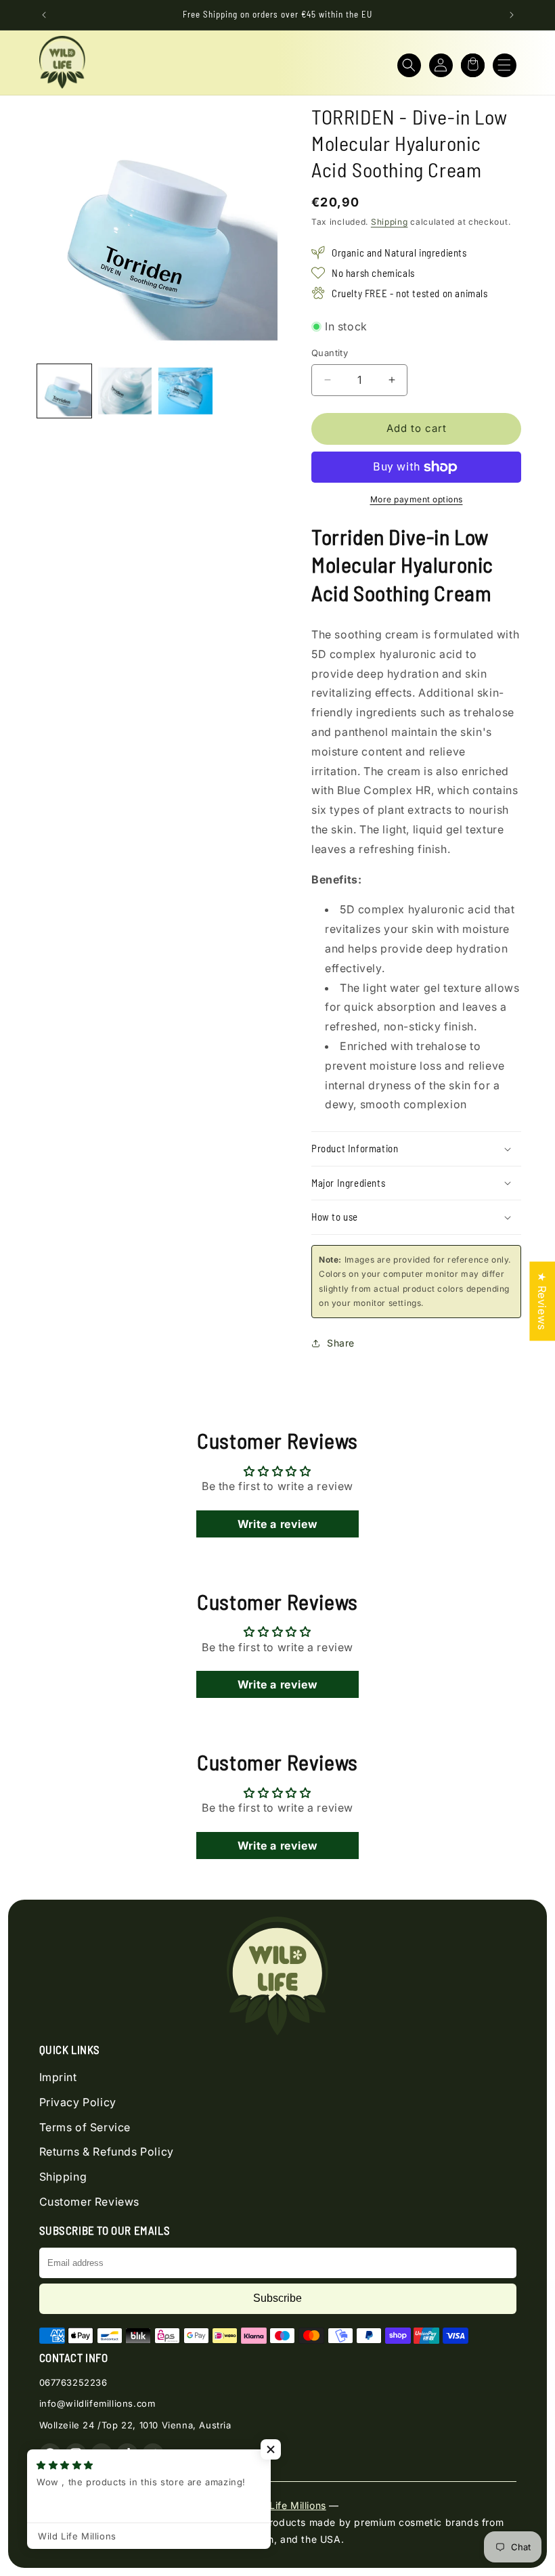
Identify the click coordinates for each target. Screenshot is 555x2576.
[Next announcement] (512, 15)
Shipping (390, 222)
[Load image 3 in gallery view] (185, 391)
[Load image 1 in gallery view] (64, 391)
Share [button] (341, 1343)
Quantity (330, 353)
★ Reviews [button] (542, 1301)
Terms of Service (85, 2127)
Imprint (58, 2077)
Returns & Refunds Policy (107, 2152)
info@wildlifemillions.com (97, 2403)
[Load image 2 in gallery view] (125, 391)
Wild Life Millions (286, 2505)
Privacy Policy (78, 2102)
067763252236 (73, 2382)
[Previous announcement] (44, 15)
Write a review (277, 1524)
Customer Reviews (90, 2202)
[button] (409, 65)
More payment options (417, 499)
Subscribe (277, 2298)
